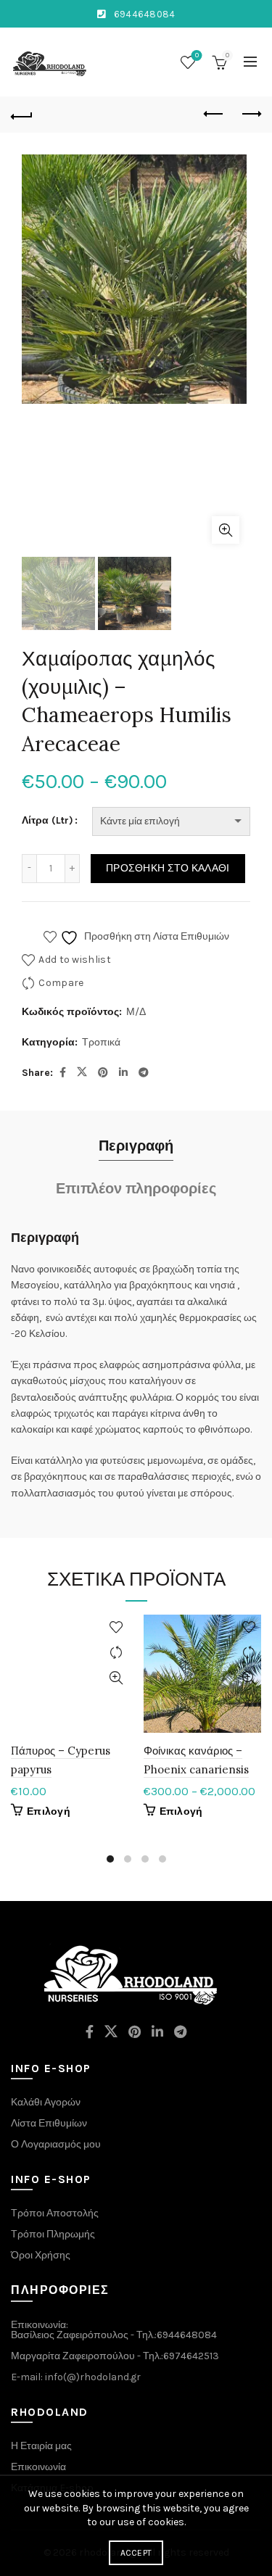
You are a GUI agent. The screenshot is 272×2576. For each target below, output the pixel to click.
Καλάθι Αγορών (46, 2102)
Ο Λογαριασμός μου (56, 2144)
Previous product (214, 115)
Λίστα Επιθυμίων (49, 2123)
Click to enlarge (226, 530)
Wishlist (197, 55)
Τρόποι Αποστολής (55, 2213)
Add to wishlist (75, 959)
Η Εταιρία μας (41, 2446)
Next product (250, 115)
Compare (61, 982)
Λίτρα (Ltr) (48, 820)
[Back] (22, 115)
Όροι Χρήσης (41, 2255)
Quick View (116, 1678)
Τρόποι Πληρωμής (53, 2234)
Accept (136, 2553)
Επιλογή (49, 1811)
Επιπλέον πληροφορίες (136, 1189)
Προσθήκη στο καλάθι (168, 868)
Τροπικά (101, 1042)
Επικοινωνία (38, 2467)
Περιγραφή (136, 1146)
